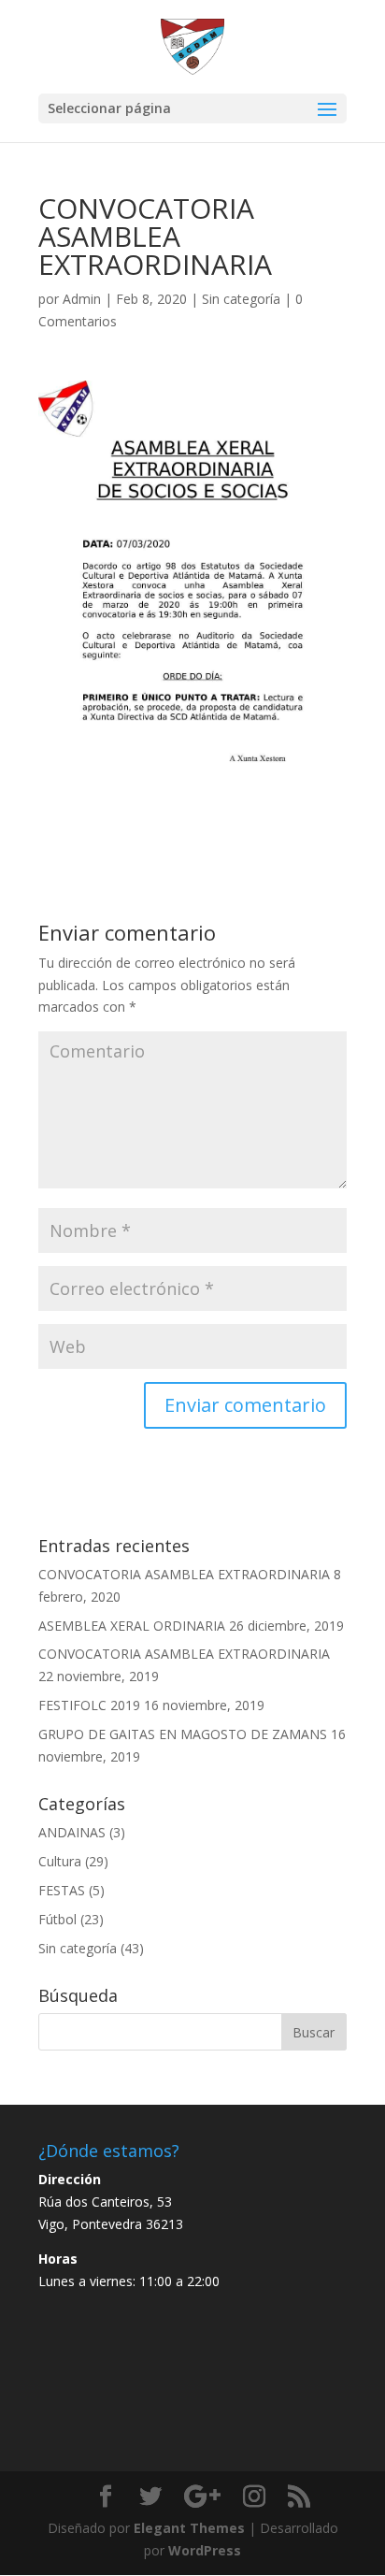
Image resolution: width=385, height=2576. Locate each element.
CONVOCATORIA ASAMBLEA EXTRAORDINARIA (184, 1574)
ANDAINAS (72, 1832)
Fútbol (57, 1919)
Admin (82, 299)
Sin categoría (241, 299)
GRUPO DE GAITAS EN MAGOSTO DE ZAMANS (183, 1734)
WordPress (205, 2550)
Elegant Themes (189, 2528)
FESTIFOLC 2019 (89, 1705)
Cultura (60, 1861)
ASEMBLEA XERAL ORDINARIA (132, 1626)
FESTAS (62, 1890)
